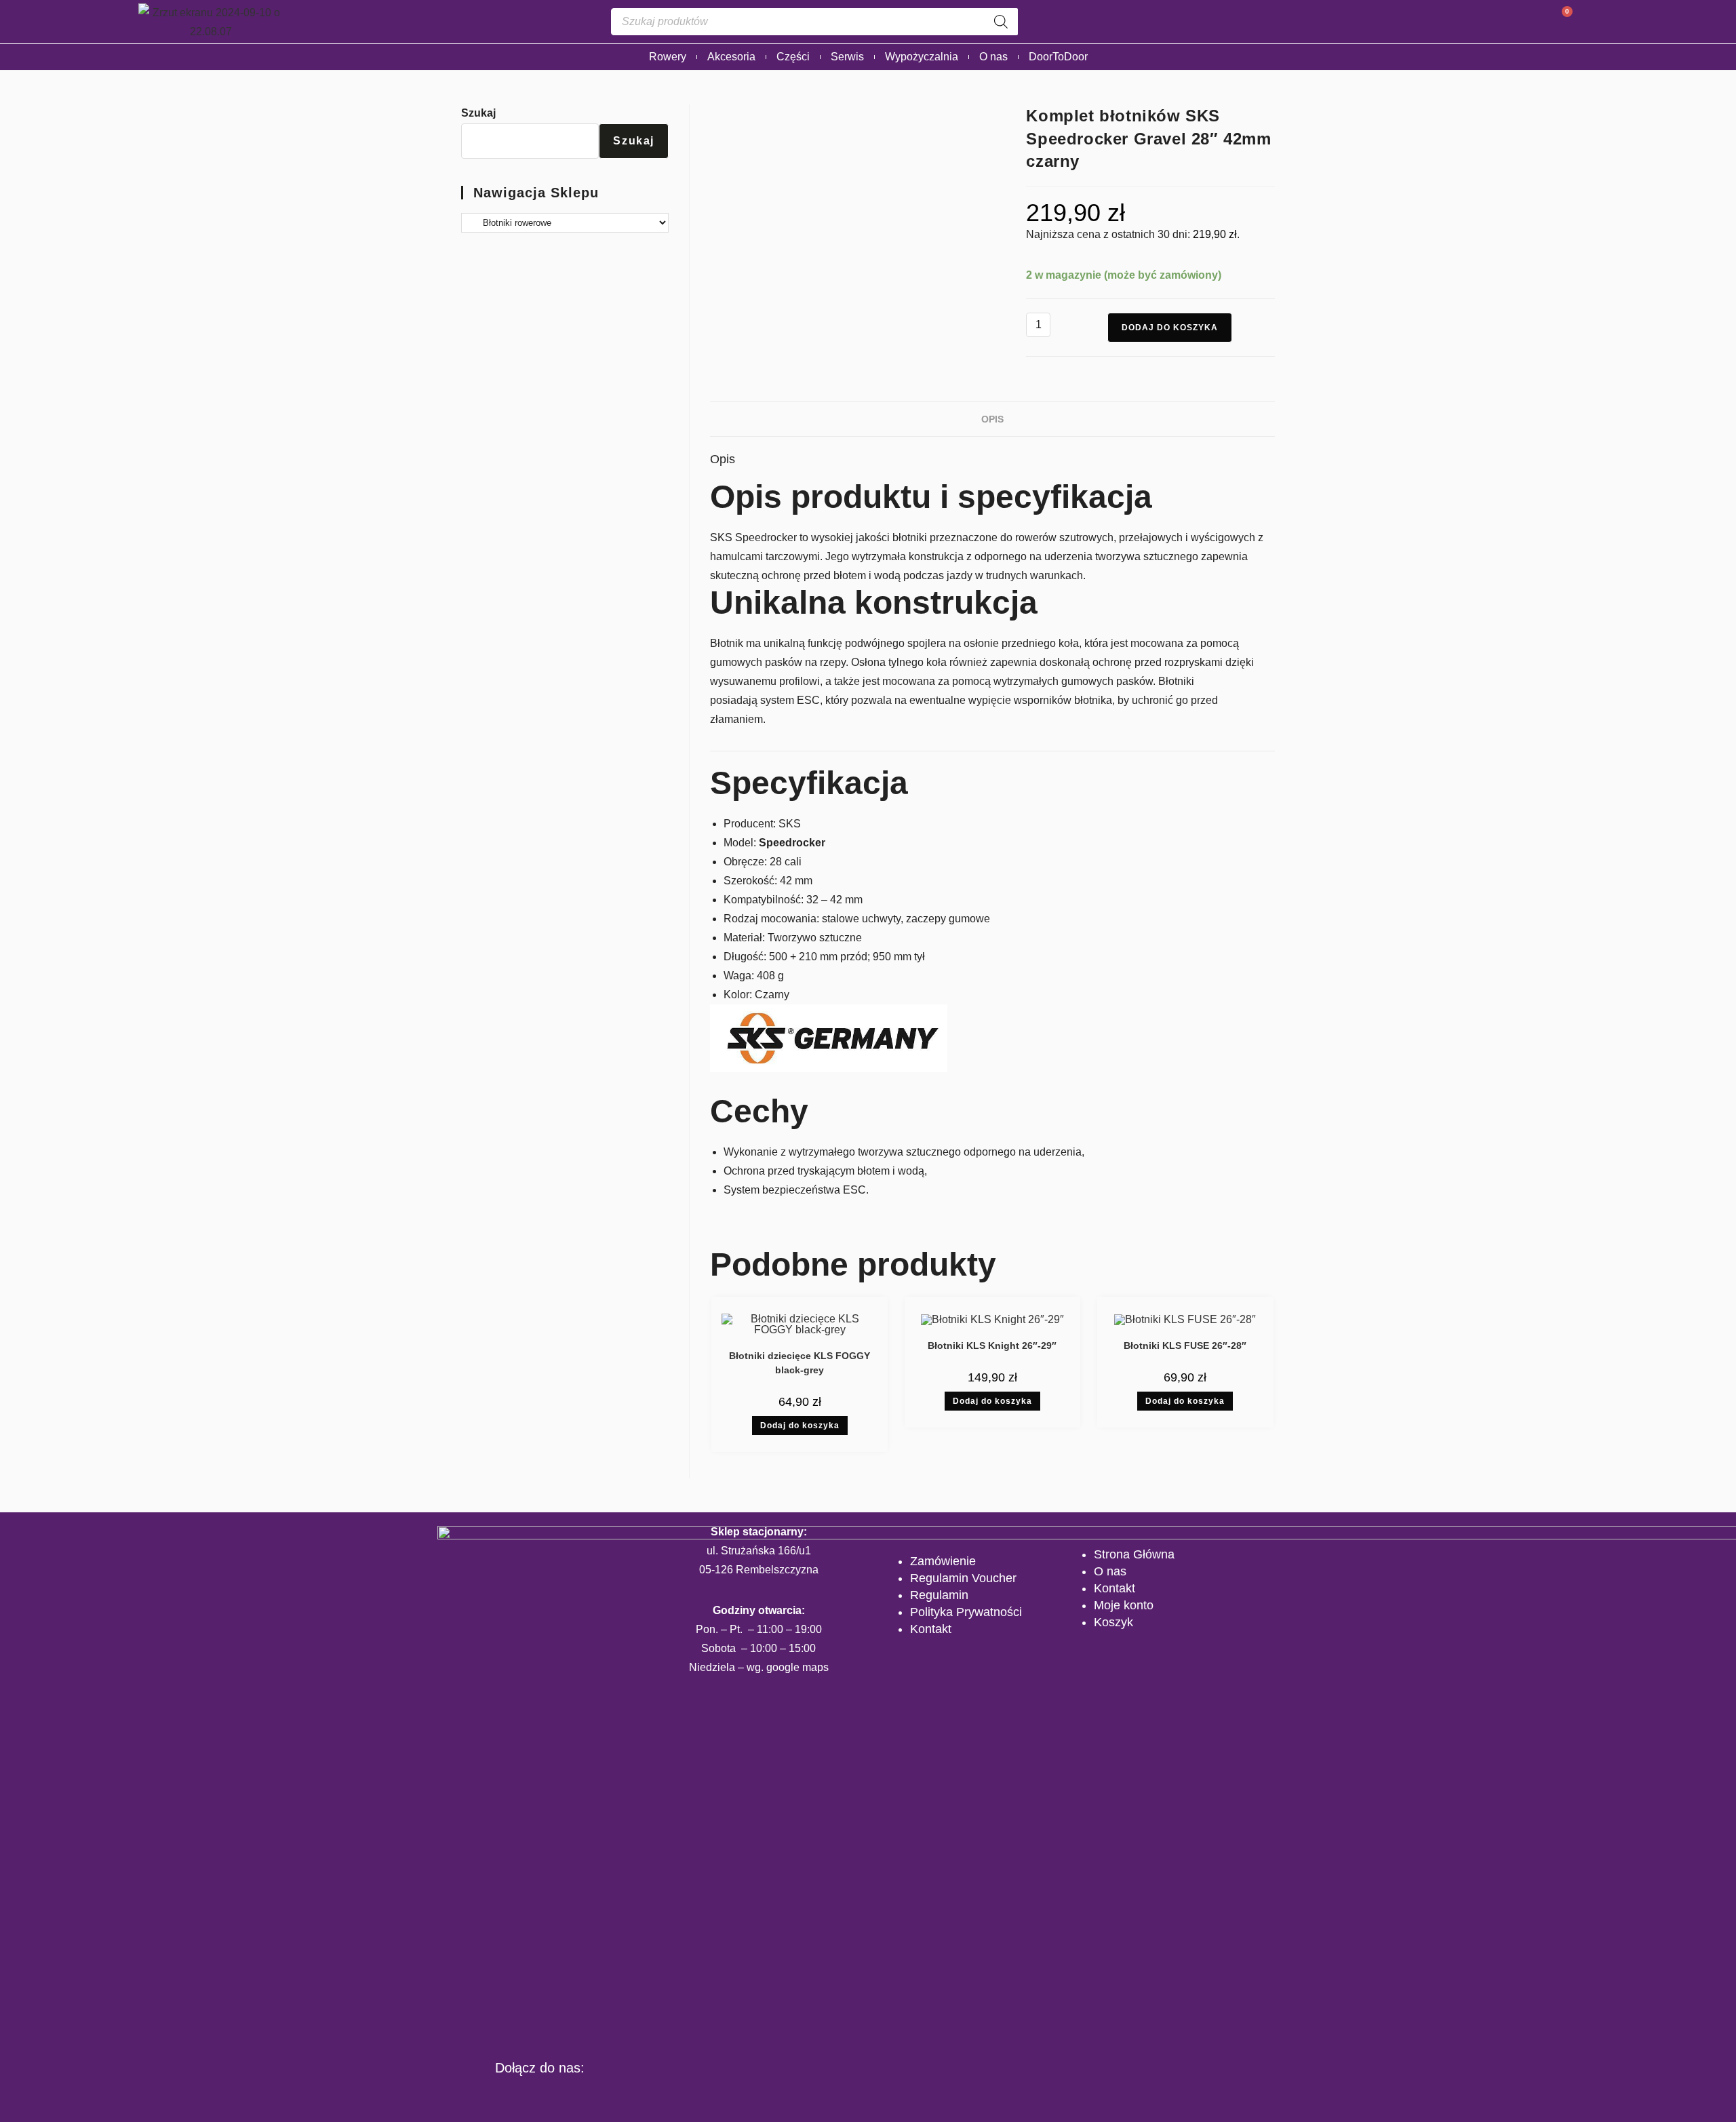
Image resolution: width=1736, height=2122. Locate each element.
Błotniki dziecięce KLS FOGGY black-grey (800, 1363)
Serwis (847, 57)
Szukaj (478, 113)
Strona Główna (1134, 1554)
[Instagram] (540, 2096)
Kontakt (931, 1629)
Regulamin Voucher (963, 1578)
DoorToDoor (1058, 57)
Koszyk (1113, 1622)
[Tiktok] (581, 2096)
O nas (993, 57)
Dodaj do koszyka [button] (800, 1426)
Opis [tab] (992, 419)
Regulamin (939, 1595)
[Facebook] (498, 2096)
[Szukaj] (1001, 22)
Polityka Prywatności (966, 1612)
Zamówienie (943, 1561)
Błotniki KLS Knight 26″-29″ (992, 1345)
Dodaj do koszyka (1170, 328)
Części (793, 57)
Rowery (668, 57)
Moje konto (1124, 1605)
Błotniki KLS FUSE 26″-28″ (1185, 1345)
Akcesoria (731, 57)
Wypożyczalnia (922, 57)
